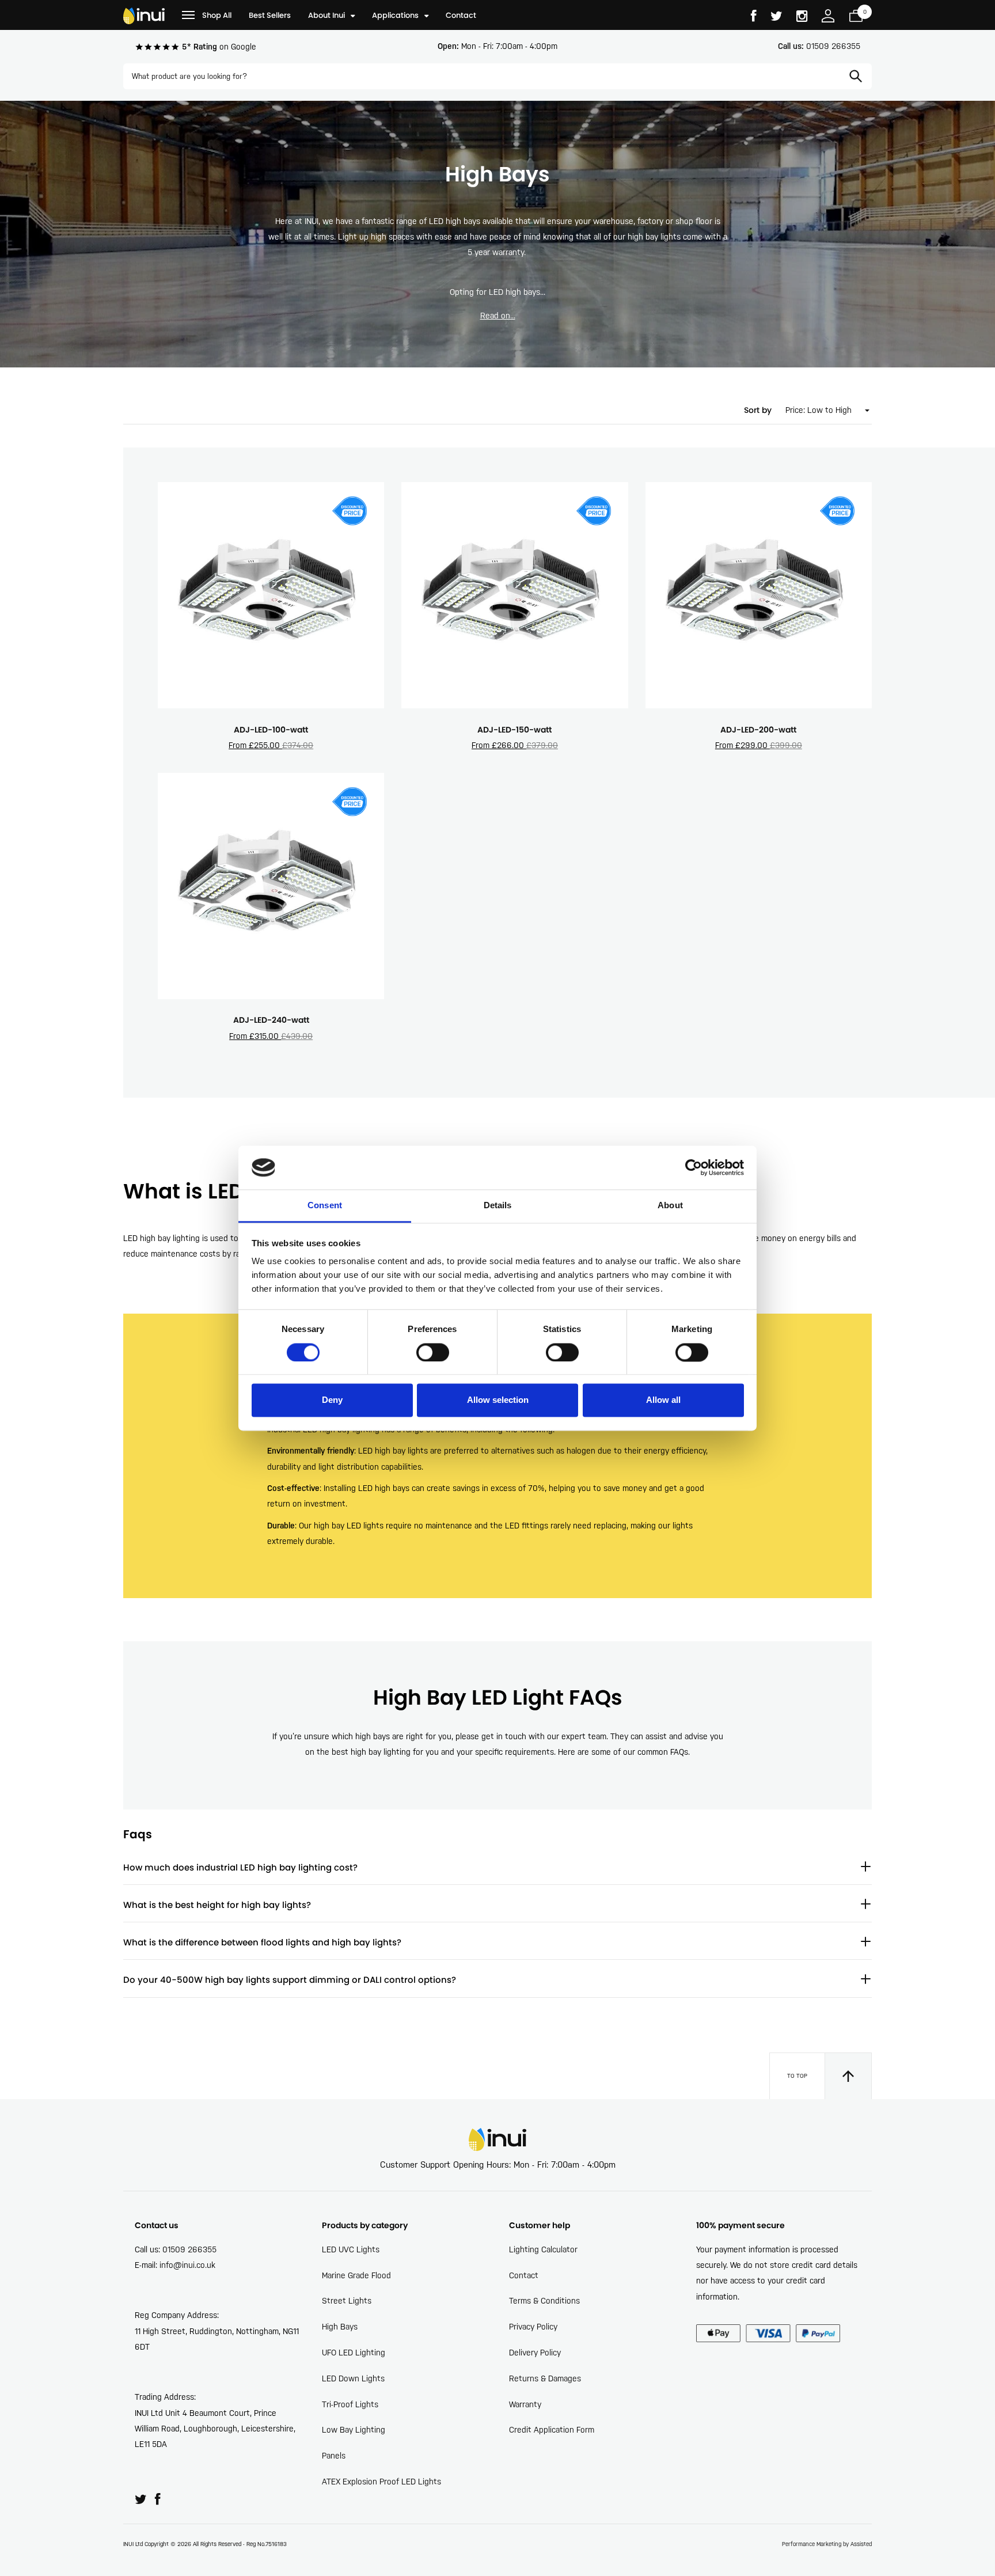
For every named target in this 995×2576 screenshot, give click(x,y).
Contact (524, 2275)
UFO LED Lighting (354, 2353)
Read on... (498, 316)
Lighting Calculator (543, 2249)
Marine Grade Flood (356, 2275)
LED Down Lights (353, 2378)
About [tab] (670, 1206)
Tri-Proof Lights (350, 2404)
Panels (334, 2456)
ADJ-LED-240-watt (271, 1020)
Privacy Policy (533, 2327)
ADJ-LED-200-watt (758, 730)
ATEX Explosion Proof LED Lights (381, 2482)
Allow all (663, 1400)
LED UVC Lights (351, 2249)
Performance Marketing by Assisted (827, 2544)
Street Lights (347, 2301)
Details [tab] (498, 1206)
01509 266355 (819, 46)
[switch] (433, 1352)
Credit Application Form (552, 2430)
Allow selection (498, 1400)
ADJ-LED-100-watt (271, 730)
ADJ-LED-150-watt (514, 730)
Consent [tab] (325, 1206)
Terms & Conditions (544, 2301)
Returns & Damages (545, 2378)
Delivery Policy (535, 2353)
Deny (332, 1400)
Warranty (525, 2404)
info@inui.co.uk (187, 2265)
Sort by (758, 410)
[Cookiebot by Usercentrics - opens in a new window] (694, 1167)
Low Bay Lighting (354, 2430)
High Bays (340, 2327)
